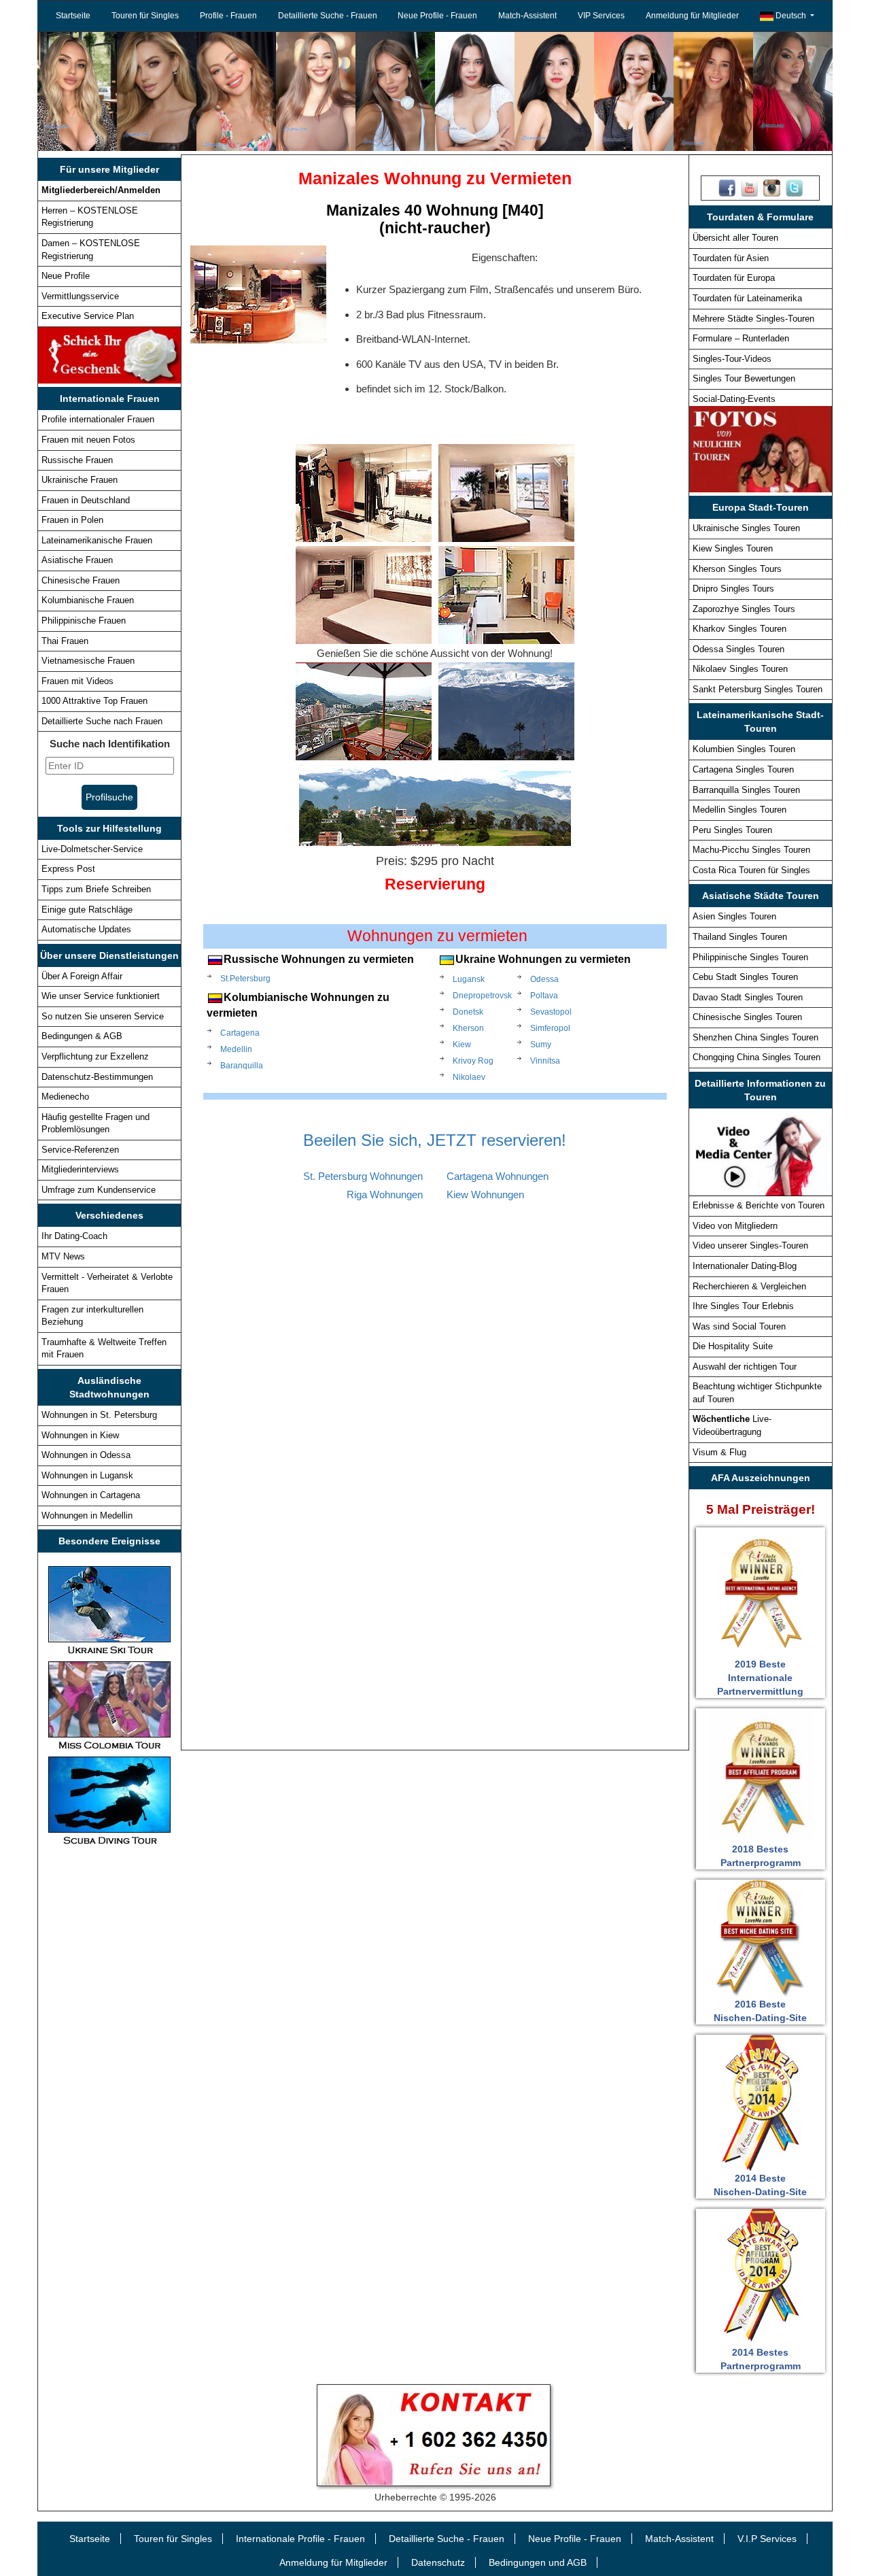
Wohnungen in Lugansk (87, 1475)
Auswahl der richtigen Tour (745, 1367)
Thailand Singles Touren (740, 937)
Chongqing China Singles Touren (756, 1057)
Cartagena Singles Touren (743, 769)
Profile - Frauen (228, 16)
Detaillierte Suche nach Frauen (102, 721)
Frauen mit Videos (77, 681)
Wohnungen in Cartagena (91, 1495)
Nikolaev (464, 1077)
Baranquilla (242, 1066)
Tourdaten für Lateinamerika (747, 298)
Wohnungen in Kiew (80, 1435)
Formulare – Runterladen (741, 338)
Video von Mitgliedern (735, 1226)
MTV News (63, 1256)
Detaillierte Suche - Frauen (328, 16)
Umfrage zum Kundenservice (99, 1190)
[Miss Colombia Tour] (109, 1705)
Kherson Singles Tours (737, 569)
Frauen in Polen (72, 520)
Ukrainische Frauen (80, 480)
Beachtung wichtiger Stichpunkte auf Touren (757, 1393)
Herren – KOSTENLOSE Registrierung (90, 217)
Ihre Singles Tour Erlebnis (743, 1306)
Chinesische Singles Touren (747, 1017)
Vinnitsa (537, 1061)
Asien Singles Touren (734, 916)
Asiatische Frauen (77, 560)
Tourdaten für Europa (734, 278)
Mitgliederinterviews (80, 1169)
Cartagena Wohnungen (498, 1176)
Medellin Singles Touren (739, 810)
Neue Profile (66, 276)
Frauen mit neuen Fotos (88, 440)
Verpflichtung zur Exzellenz (95, 1056)
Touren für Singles (145, 16)
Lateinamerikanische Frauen (97, 540)
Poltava (537, 996)
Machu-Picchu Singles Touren (751, 850)
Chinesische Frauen (81, 580)
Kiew (462, 1045)
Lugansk (464, 979)
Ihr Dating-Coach (74, 1236)
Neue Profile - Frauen (437, 16)
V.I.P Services (767, 2539)
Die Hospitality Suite (733, 1346)
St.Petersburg (245, 979)
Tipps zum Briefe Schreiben (96, 889)
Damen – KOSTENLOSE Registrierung (91, 250)
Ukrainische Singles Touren (746, 528)
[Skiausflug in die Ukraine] (109, 1610)
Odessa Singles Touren (738, 649)
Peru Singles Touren (732, 830)
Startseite (73, 16)
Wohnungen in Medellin (87, 1515)
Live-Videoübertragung (732, 1425)
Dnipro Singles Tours (733, 589)
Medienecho (65, 1097)
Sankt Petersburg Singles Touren (758, 689)
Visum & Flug (719, 1452)
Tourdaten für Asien (731, 258)
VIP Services (601, 16)
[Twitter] (794, 188)
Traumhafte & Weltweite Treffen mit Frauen (104, 1349)
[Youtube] (749, 188)
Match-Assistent (527, 16)
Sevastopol (537, 1012)
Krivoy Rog (464, 1061)
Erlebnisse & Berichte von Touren (759, 1205)
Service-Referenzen (80, 1150)
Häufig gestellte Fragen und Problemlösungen (95, 1123)
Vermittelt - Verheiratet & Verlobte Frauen (107, 1283)
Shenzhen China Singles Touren (755, 1037)
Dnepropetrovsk (464, 996)
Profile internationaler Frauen (98, 419)
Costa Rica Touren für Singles (751, 870)
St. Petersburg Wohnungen (363, 1176)
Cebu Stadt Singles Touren (745, 977)
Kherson (464, 1028)
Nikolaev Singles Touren (740, 669)
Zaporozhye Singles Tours (744, 609)
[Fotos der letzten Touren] (761, 449)
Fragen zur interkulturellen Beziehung (92, 1316)
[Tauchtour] (109, 1800)
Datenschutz (438, 2562)
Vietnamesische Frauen (88, 661)
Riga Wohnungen (385, 1194)
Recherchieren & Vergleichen (749, 1286)
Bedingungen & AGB (82, 1036)
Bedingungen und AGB (538, 2562)
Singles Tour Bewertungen (744, 378)
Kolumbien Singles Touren (744, 749)
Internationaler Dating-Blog (745, 1266)
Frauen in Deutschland (86, 500)
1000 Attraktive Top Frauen (94, 701)
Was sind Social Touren (739, 1326)
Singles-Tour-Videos (732, 359)
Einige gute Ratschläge (87, 910)
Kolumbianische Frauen (88, 600)
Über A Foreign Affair (82, 976)
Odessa (537, 979)
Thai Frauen (65, 641)
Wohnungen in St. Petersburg (99, 1415)
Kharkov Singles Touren (739, 629)
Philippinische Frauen (84, 621)
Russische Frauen (77, 460)
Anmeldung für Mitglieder (692, 16)
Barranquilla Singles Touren (746, 790)
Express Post (68, 869)
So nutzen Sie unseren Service (103, 1016)
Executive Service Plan (88, 316)
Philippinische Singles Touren (750, 957)
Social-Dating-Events (734, 399)
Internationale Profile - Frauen (300, 2539)
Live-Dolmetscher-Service (92, 849)
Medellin (236, 1049)
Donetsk (464, 1012)
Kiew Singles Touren (733, 548)
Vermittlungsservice (80, 296)
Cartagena (240, 1033)
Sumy (537, 1045)
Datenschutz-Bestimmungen (97, 1077)
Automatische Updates (86, 929)
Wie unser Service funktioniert (101, 996)
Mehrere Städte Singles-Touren (753, 319)
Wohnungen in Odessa (86, 1455)
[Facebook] (727, 188)
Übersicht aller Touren (735, 238)
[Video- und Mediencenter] (761, 1151)
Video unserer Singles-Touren (750, 1245)
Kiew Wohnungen (485, 1194)
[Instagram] (772, 188)
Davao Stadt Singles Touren (748, 997)
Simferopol (537, 1028)
